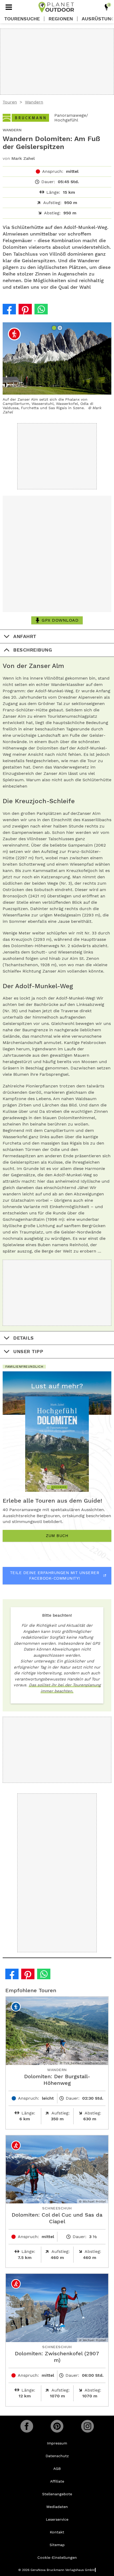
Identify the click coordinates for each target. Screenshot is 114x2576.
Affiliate (57, 2481)
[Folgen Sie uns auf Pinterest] (57, 2426)
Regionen (61, 19)
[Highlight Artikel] (107, 7)
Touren (10, 102)
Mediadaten (57, 2507)
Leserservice (57, 2519)
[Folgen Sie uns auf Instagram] (87, 2426)
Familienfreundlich (24, 1367)
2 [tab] (60, 328)
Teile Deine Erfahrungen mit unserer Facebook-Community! (55, 1576)
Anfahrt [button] (25, 636)
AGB (57, 2469)
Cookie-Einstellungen (57, 2557)
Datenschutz (57, 2456)
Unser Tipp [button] (28, 1351)
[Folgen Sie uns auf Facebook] (27, 2426)
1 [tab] (55, 328)
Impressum (57, 2443)
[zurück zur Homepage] (56, 7)
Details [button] (24, 1338)
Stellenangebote (57, 2494)
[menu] (9, 7)
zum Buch (57, 1536)
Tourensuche (22, 19)
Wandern (34, 102)
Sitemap (57, 2545)
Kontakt (57, 2532)
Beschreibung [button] (33, 650)
